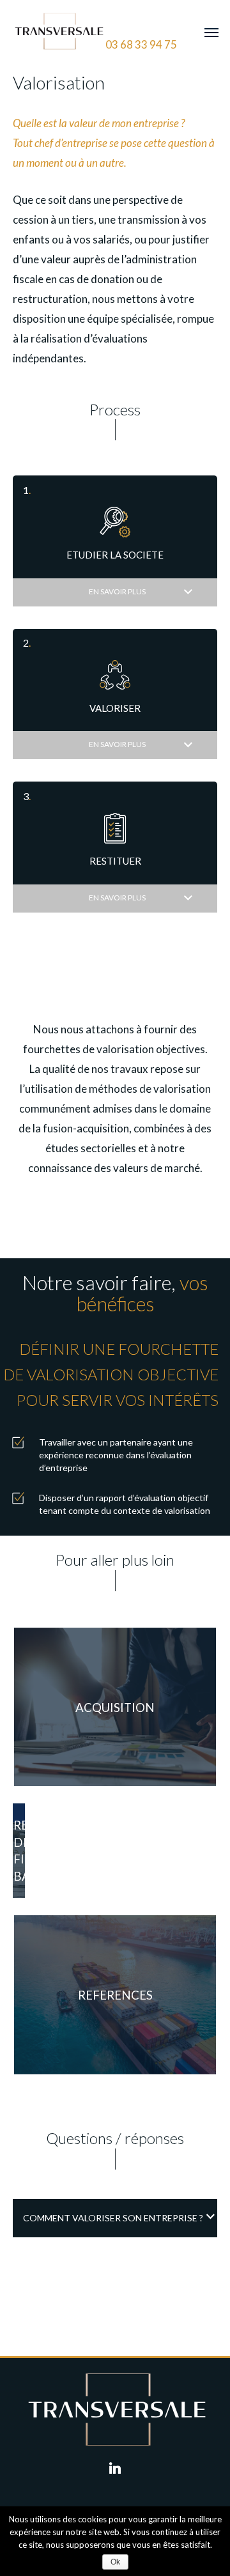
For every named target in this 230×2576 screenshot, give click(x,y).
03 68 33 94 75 (141, 44)
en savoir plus (117, 591)
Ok (115, 2562)
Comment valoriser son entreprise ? (113, 2218)
